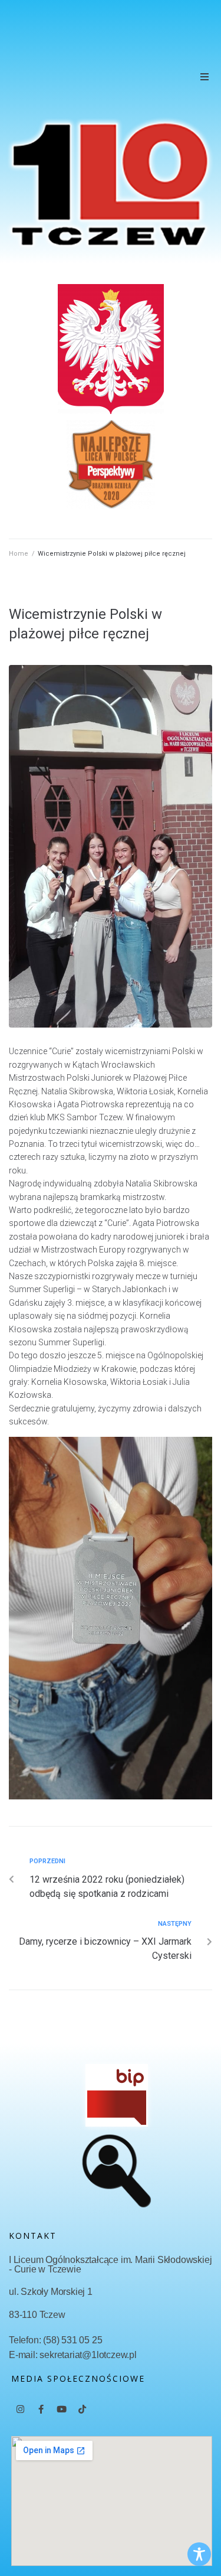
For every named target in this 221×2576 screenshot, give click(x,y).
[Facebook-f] (41, 2409)
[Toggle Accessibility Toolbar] (199, 2554)
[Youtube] (61, 2409)
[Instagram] (20, 2409)
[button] (204, 77)
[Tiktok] (82, 2409)
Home (19, 554)
